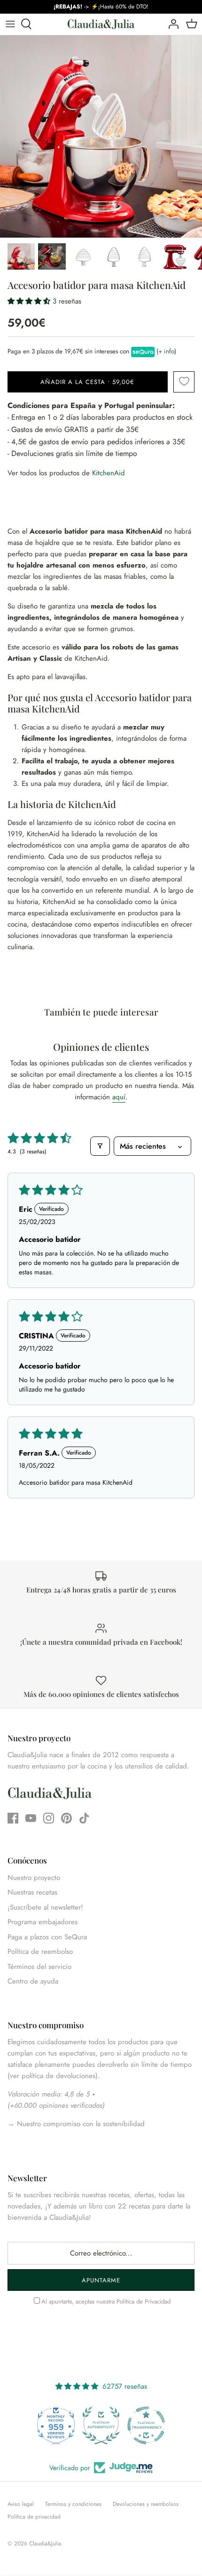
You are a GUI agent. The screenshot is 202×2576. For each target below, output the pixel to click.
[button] (30, 301)
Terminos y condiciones (73, 2504)
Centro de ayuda (33, 1981)
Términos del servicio (39, 1967)
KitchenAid (109, 473)
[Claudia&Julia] (101, 24)
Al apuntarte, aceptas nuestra (106, 2301)
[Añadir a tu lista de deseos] (184, 382)
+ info (166, 351)
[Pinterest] (66, 1818)
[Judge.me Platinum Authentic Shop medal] (78, 2425)
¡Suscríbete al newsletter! (45, 1907)
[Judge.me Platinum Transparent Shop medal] (123, 2425)
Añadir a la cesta (87, 382)
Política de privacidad (34, 2517)
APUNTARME (101, 2280)
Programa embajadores (43, 1922)
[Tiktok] (84, 1818)
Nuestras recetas (32, 1892)
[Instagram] (49, 1818)
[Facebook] (13, 1818)
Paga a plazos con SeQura (47, 1937)
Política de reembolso (40, 1952)
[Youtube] (31, 1818)
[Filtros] (100, 1146)
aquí (119, 1097)
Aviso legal (21, 2504)
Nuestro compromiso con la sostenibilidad (80, 2124)
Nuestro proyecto (34, 1878)
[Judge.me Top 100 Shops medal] (168, 2425)
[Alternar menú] (10, 24)
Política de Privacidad (144, 2301)
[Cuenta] (171, 24)
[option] (101, 136)
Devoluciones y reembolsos (146, 2504)
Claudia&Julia (45, 2544)
